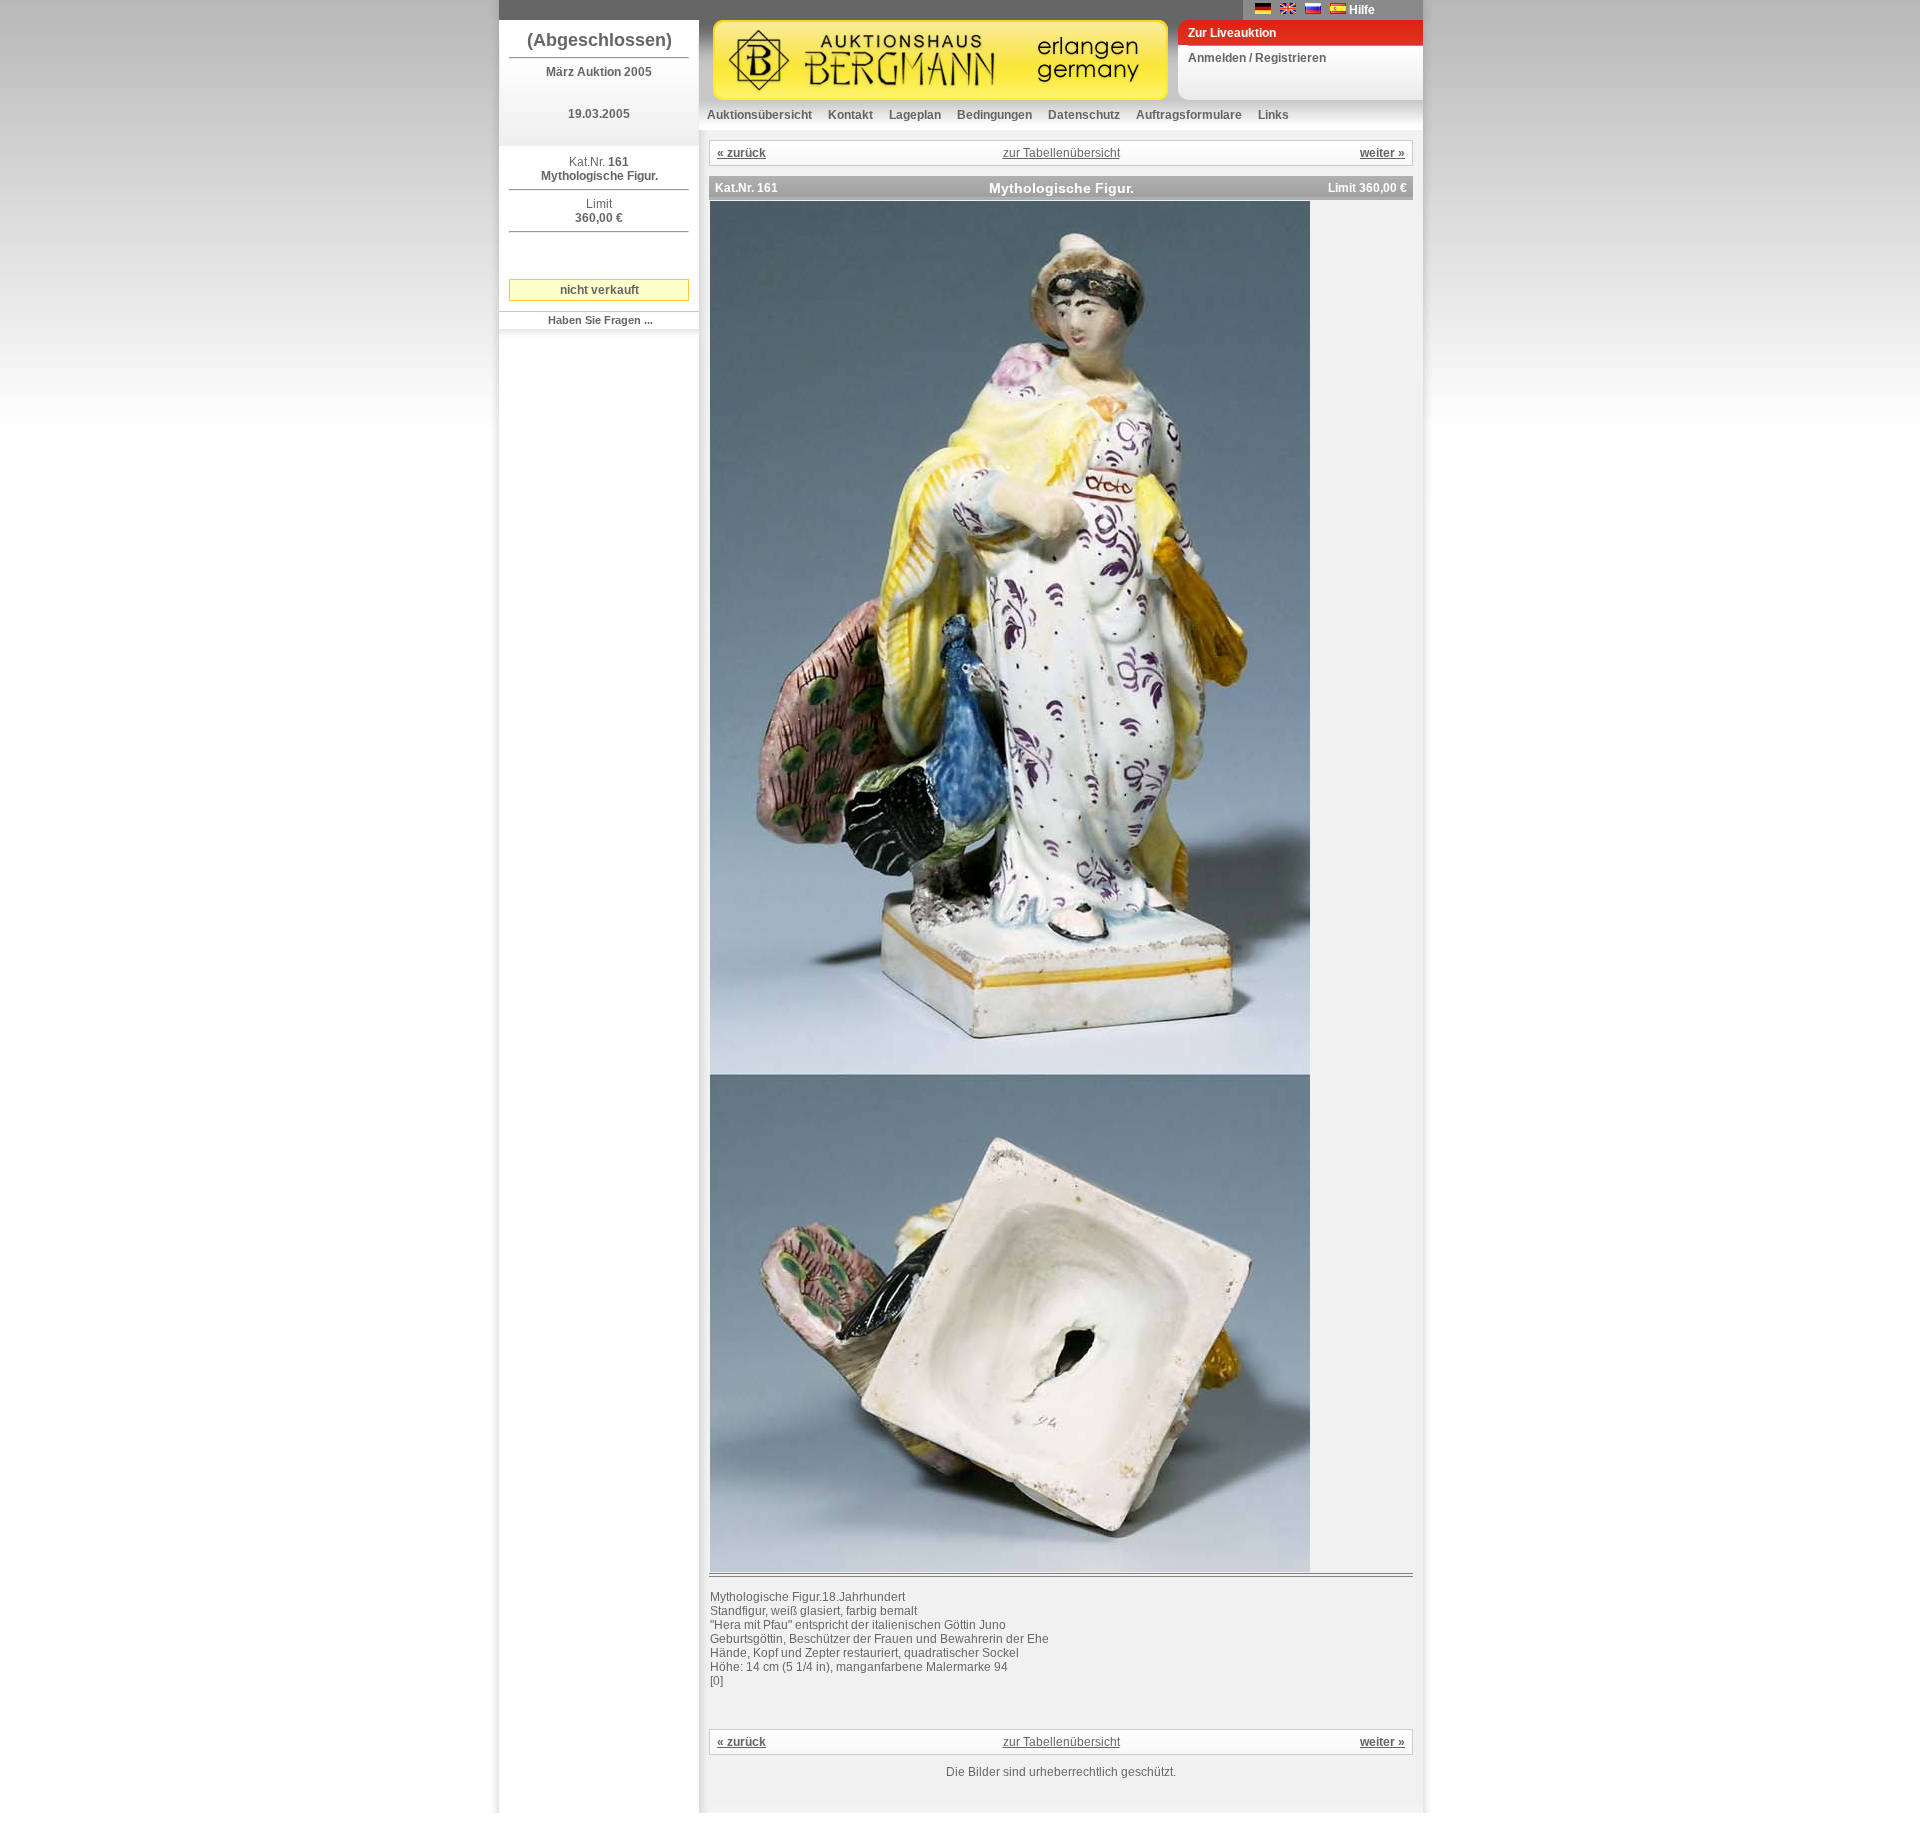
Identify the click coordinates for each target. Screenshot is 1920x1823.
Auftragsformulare (1189, 115)
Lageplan (915, 115)
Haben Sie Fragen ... (600, 320)
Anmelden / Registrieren (1257, 58)
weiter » (1382, 153)
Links (1273, 115)
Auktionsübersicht (759, 115)
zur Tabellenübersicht (1061, 153)
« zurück (741, 153)
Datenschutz (1084, 115)
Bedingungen (994, 115)
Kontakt (850, 115)
